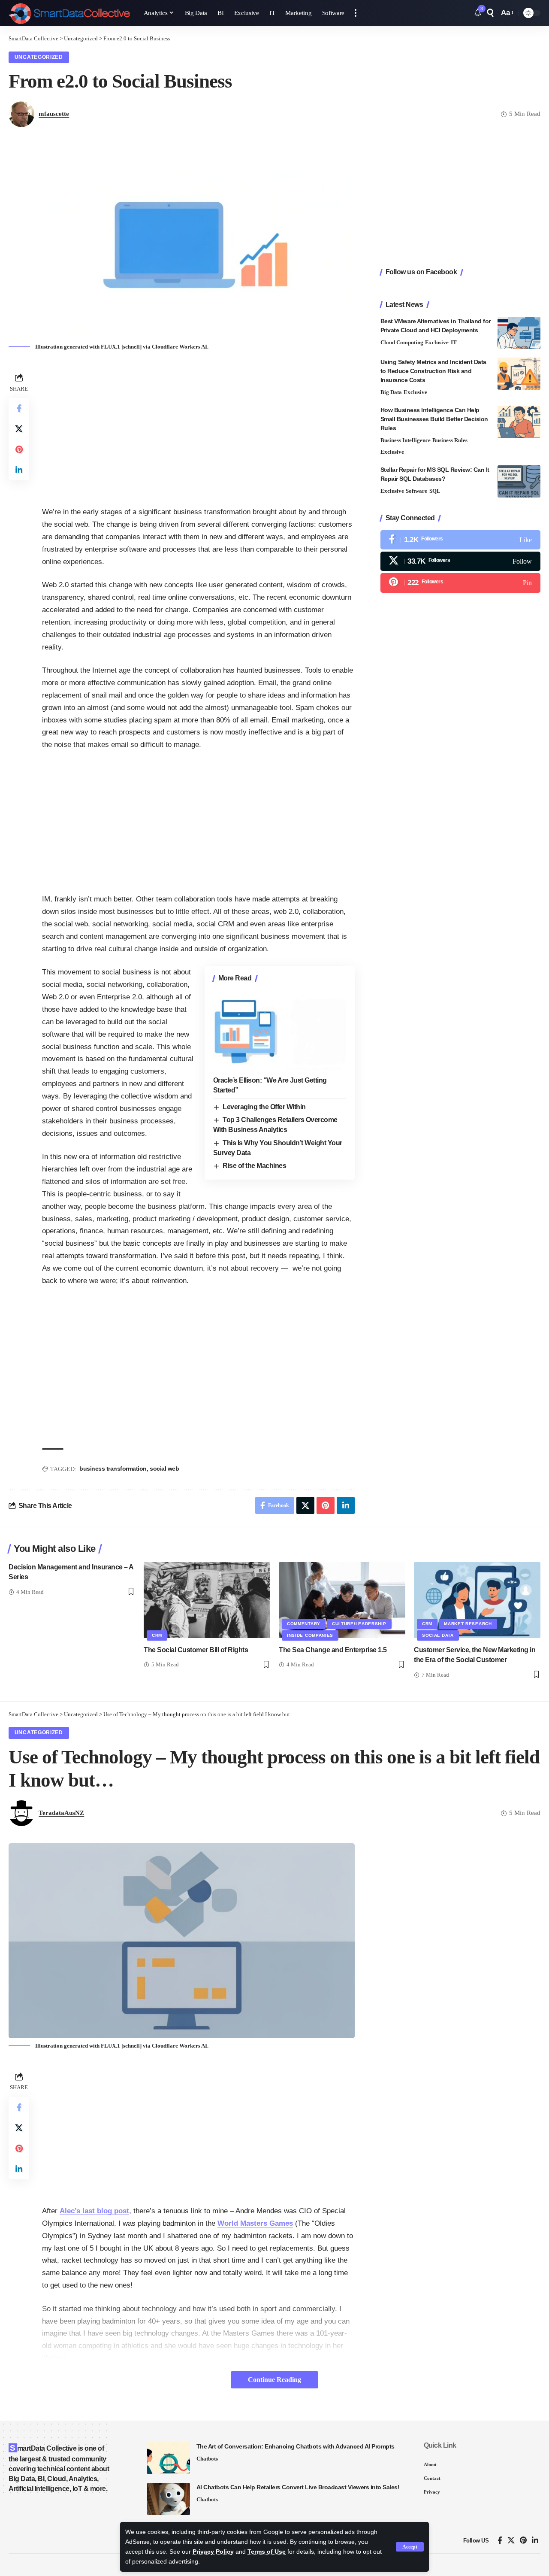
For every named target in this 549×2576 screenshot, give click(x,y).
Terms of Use (267, 2552)
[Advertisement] (198, 431)
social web (164, 1469)
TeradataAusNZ (61, 1813)
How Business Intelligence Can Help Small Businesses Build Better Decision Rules (434, 419)
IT (454, 342)
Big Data (391, 392)
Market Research (468, 1624)
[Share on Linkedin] (19, 470)
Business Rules (450, 440)
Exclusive (437, 342)
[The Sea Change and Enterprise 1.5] (342, 1600)
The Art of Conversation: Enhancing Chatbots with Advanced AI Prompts (296, 2446)
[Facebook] (460, 540)
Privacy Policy (213, 2552)
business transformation (113, 1469)
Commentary (304, 1624)
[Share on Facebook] (19, 408)
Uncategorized (39, 57)
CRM (157, 1635)
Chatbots (207, 2459)
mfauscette (54, 114)
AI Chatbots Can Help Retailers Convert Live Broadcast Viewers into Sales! (298, 2487)
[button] (410, 2547)
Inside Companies (310, 1635)
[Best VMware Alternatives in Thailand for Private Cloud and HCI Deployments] (519, 333)
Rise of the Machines (254, 1166)
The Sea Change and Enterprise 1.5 (333, 1650)
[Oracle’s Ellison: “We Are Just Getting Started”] (280, 1030)
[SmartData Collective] (69, 13)
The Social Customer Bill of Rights (196, 1650)
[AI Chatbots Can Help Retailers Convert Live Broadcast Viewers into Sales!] (169, 2499)
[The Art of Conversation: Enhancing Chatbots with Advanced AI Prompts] (169, 2458)
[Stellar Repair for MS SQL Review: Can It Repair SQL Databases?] (519, 481)
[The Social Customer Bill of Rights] (207, 1600)
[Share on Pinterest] (19, 449)
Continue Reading (274, 2380)
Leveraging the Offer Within (264, 1107)
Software (416, 491)
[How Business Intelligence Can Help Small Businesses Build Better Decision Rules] (519, 422)
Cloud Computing (402, 342)
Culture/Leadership (359, 1624)
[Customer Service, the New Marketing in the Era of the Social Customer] (477, 1600)
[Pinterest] (460, 583)
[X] (460, 561)
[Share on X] (19, 429)
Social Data (438, 1635)
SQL (435, 491)
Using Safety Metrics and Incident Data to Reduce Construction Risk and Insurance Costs (433, 371)
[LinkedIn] (535, 2541)
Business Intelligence (406, 440)
